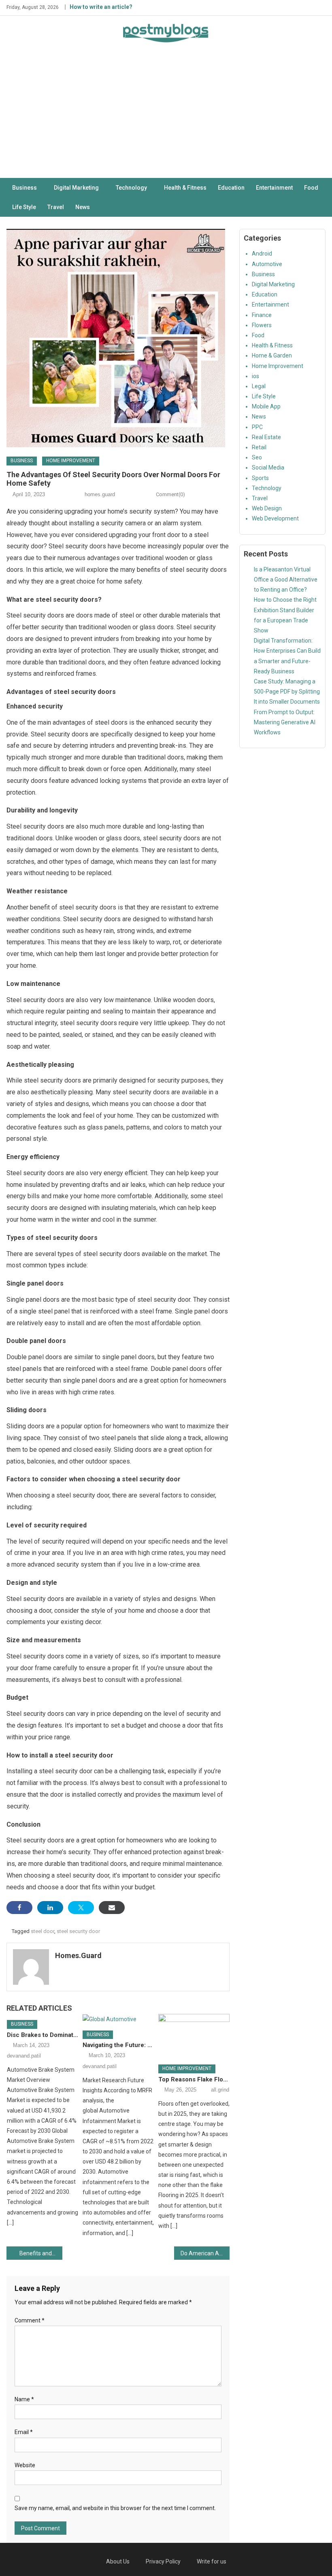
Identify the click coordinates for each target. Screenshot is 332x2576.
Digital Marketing (76, 188)
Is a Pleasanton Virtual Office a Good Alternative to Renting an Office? (286, 579)
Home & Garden (272, 355)
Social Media (268, 467)
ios (255, 376)
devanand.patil (24, 2056)
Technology (131, 188)
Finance (262, 315)
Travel (56, 207)
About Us (118, 2561)
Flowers (262, 325)
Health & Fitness (185, 188)
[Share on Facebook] (19, 1908)
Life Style (24, 207)
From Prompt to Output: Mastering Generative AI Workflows (285, 722)
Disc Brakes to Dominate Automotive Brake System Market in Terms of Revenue (43, 2035)
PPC (257, 427)
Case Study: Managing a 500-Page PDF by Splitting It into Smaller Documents (287, 692)
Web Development (275, 518)
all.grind (220, 2090)
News (83, 207)
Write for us (212, 2561)
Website (25, 2465)
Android (262, 254)
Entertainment (274, 188)
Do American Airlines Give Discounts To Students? (205, 2253)
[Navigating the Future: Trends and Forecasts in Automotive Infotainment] (118, 2019)
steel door (43, 1931)
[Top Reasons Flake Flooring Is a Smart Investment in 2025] (194, 2036)
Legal (259, 386)
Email (24, 2432)
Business (24, 188)
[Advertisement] (166, 117)
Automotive (267, 264)
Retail (259, 447)
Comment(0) (170, 494)
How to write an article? (101, 7)
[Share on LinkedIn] (50, 1908)
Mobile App (266, 406)
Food (311, 188)
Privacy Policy (163, 2561)
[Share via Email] (112, 1908)
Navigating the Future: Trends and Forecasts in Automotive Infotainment (118, 2045)
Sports (260, 478)
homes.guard (100, 494)
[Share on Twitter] (81, 1908)
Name (24, 2399)
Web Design (267, 508)
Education (231, 188)
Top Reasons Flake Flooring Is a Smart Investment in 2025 (194, 2079)
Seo (257, 457)
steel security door (78, 1931)
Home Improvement (71, 461)
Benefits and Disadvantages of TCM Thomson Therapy (41, 2253)
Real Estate (266, 437)
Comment (30, 2320)
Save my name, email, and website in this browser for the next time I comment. (115, 2508)
